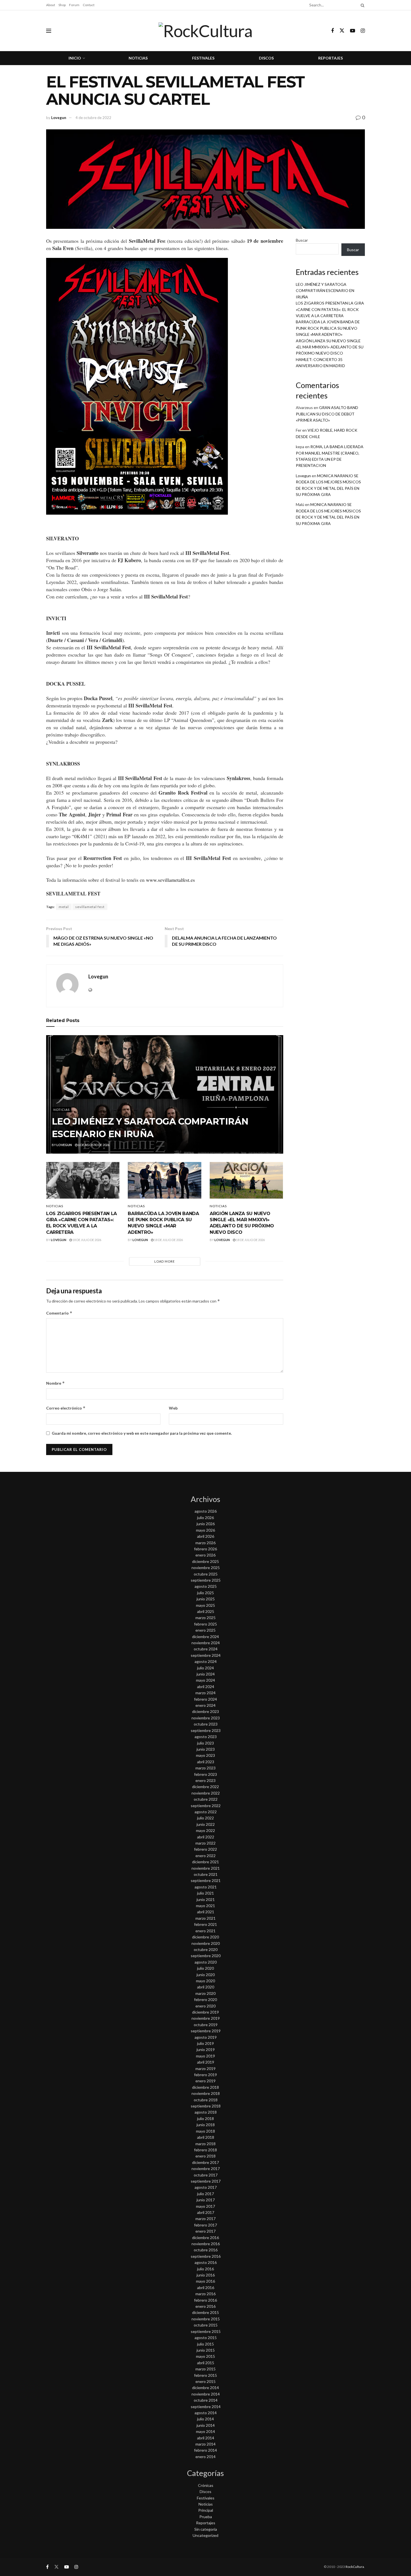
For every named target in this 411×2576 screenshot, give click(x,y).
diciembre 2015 (206, 2312)
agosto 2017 (206, 2187)
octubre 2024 (206, 1649)
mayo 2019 (206, 2056)
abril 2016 (206, 2288)
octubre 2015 (206, 2325)
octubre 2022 (206, 1799)
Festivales (203, 58)
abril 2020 (206, 1987)
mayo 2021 (206, 1906)
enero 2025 (206, 1630)
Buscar (302, 240)
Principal (206, 2510)
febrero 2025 (206, 1624)
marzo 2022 (206, 1843)
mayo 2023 (206, 1755)
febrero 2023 (206, 1774)
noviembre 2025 (206, 1568)
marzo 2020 (206, 1993)
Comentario (59, 1313)
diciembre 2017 (206, 2162)
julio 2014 (206, 2419)
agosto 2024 (206, 1661)
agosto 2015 (206, 2338)
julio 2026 (206, 1518)
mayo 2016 (206, 2281)
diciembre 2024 (206, 1637)
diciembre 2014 (206, 2388)
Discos (266, 58)
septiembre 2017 (206, 2181)
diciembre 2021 (206, 1862)
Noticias (138, 58)
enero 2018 (206, 2156)
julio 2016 (206, 2269)
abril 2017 (206, 2212)
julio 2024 (206, 1668)
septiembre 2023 (206, 1730)
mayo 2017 (206, 2206)
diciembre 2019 (206, 2012)
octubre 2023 (206, 1724)
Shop (62, 5)
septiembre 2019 (206, 2031)
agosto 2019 (206, 2037)
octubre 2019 (206, 2025)
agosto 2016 (206, 2262)
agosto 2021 (206, 1887)
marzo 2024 (206, 1693)
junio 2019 (206, 2049)
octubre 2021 (206, 1874)
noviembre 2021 (206, 1868)
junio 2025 (206, 1599)
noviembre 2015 (206, 2319)
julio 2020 (206, 1968)
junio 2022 (206, 1824)
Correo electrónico (66, 1408)
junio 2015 (206, 2350)
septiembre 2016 (206, 2256)
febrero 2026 (206, 1549)
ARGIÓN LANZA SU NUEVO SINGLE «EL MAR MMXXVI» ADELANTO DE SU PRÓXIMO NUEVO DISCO (330, 347)
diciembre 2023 (206, 1711)
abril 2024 (206, 1687)
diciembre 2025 (206, 1561)
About (51, 5)
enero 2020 (206, 2006)
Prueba (206, 2517)
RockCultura (355, 2567)
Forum (74, 5)
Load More (165, 1261)
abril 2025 (206, 1611)
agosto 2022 (206, 1812)
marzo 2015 (206, 2369)
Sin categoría (206, 2529)
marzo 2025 (206, 1618)
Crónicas (206, 2485)
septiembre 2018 (206, 2106)
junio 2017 (206, 2200)
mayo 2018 (206, 2131)
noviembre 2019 (206, 2018)
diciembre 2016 (206, 2238)
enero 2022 (206, 1856)
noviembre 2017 (206, 2169)
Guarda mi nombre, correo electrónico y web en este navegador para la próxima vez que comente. (142, 1433)
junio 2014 (206, 2425)
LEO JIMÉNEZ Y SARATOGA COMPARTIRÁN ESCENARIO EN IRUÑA (325, 291)
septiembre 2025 (206, 1580)
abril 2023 (206, 1762)
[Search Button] (362, 5)
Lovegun (59, 118)
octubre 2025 (206, 1574)
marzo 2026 (206, 1543)
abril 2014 (206, 2438)
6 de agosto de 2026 (93, 1145)
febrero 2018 (206, 2150)
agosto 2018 (206, 2112)
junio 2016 (206, 2275)
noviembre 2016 (206, 2244)
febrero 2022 (206, 1849)
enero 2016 (206, 2306)
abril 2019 (206, 2062)
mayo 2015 (206, 2356)
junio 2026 (206, 1524)
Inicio (75, 58)
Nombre (55, 1383)
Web (173, 1408)
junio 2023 (206, 1749)
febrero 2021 (206, 1924)
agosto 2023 (206, 1737)
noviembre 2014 (206, 2394)
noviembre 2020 (206, 1943)
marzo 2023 (206, 1768)
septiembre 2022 (206, 1806)
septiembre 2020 (206, 1956)
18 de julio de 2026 (87, 1240)
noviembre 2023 (206, 1718)
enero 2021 (206, 1931)
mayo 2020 (206, 1981)
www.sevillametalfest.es (171, 880)
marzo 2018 (206, 2144)
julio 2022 (206, 1818)
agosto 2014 (206, 2413)
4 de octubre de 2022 (93, 118)
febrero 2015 (206, 2375)
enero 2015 (206, 2381)
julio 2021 (206, 1893)
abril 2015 (206, 2363)
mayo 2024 (206, 1680)
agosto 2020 (206, 1962)
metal (64, 907)
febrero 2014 (206, 2450)
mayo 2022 (206, 1830)
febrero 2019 (206, 2075)
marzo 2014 (206, 2444)
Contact (89, 5)
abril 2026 (206, 1536)
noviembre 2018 (206, 2093)
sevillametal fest (90, 907)
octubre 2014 (206, 2400)
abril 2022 (206, 1837)
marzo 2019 (206, 2068)
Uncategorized (206, 2535)
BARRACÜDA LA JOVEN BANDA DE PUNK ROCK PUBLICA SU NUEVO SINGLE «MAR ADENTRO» (328, 328)
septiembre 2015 (206, 2331)
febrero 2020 (206, 1999)
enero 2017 (206, 2231)
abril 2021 (206, 1912)
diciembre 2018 (206, 2087)
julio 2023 (206, 1743)
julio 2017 (206, 2194)
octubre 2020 (206, 1949)
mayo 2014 (206, 2431)
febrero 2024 (206, 1699)
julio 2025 (206, 1593)
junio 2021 (206, 1899)
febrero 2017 (206, 2225)
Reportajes (330, 58)
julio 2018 (206, 2118)
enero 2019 (206, 2081)
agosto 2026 (206, 1511)
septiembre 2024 (206, 1655)
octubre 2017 (206, 2175)
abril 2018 (206, 2137)
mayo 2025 (206, 1605)
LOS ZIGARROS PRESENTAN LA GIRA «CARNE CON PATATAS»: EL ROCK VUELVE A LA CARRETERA (330, 309)
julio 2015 (206, 2344)
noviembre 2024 (206, 1643)
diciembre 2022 (206, 1787)
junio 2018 (206, 2125)
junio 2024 (206, 1674)
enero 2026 (206, 1555)
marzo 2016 (206, 2294)
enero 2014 (206, 2457)
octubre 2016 (206, 2250)
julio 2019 (206, 2043)
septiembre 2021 (206, 1880)
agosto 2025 (206, 1586)
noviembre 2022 (206, 1793)
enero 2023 (206, 1780)
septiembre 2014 (206, 2407)
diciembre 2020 (206, 1937)
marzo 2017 (206, 2219)
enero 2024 (206, 1705)
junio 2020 (206, 1975)
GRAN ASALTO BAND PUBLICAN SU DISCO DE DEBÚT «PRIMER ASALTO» (327, 414)
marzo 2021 (206, 1918)
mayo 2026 (206, 1530)
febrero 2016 (206, 2300)
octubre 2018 (206, 2100)
